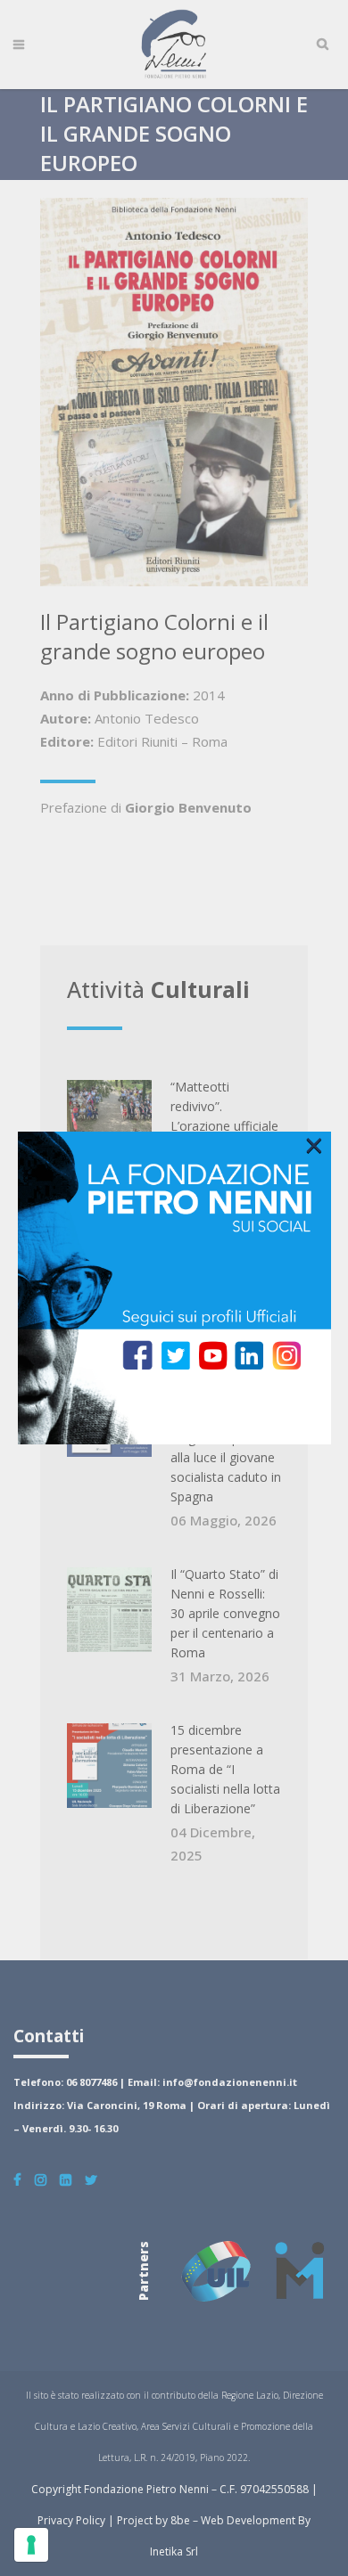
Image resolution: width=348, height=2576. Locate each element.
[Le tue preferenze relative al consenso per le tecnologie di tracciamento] (31, 2545)
